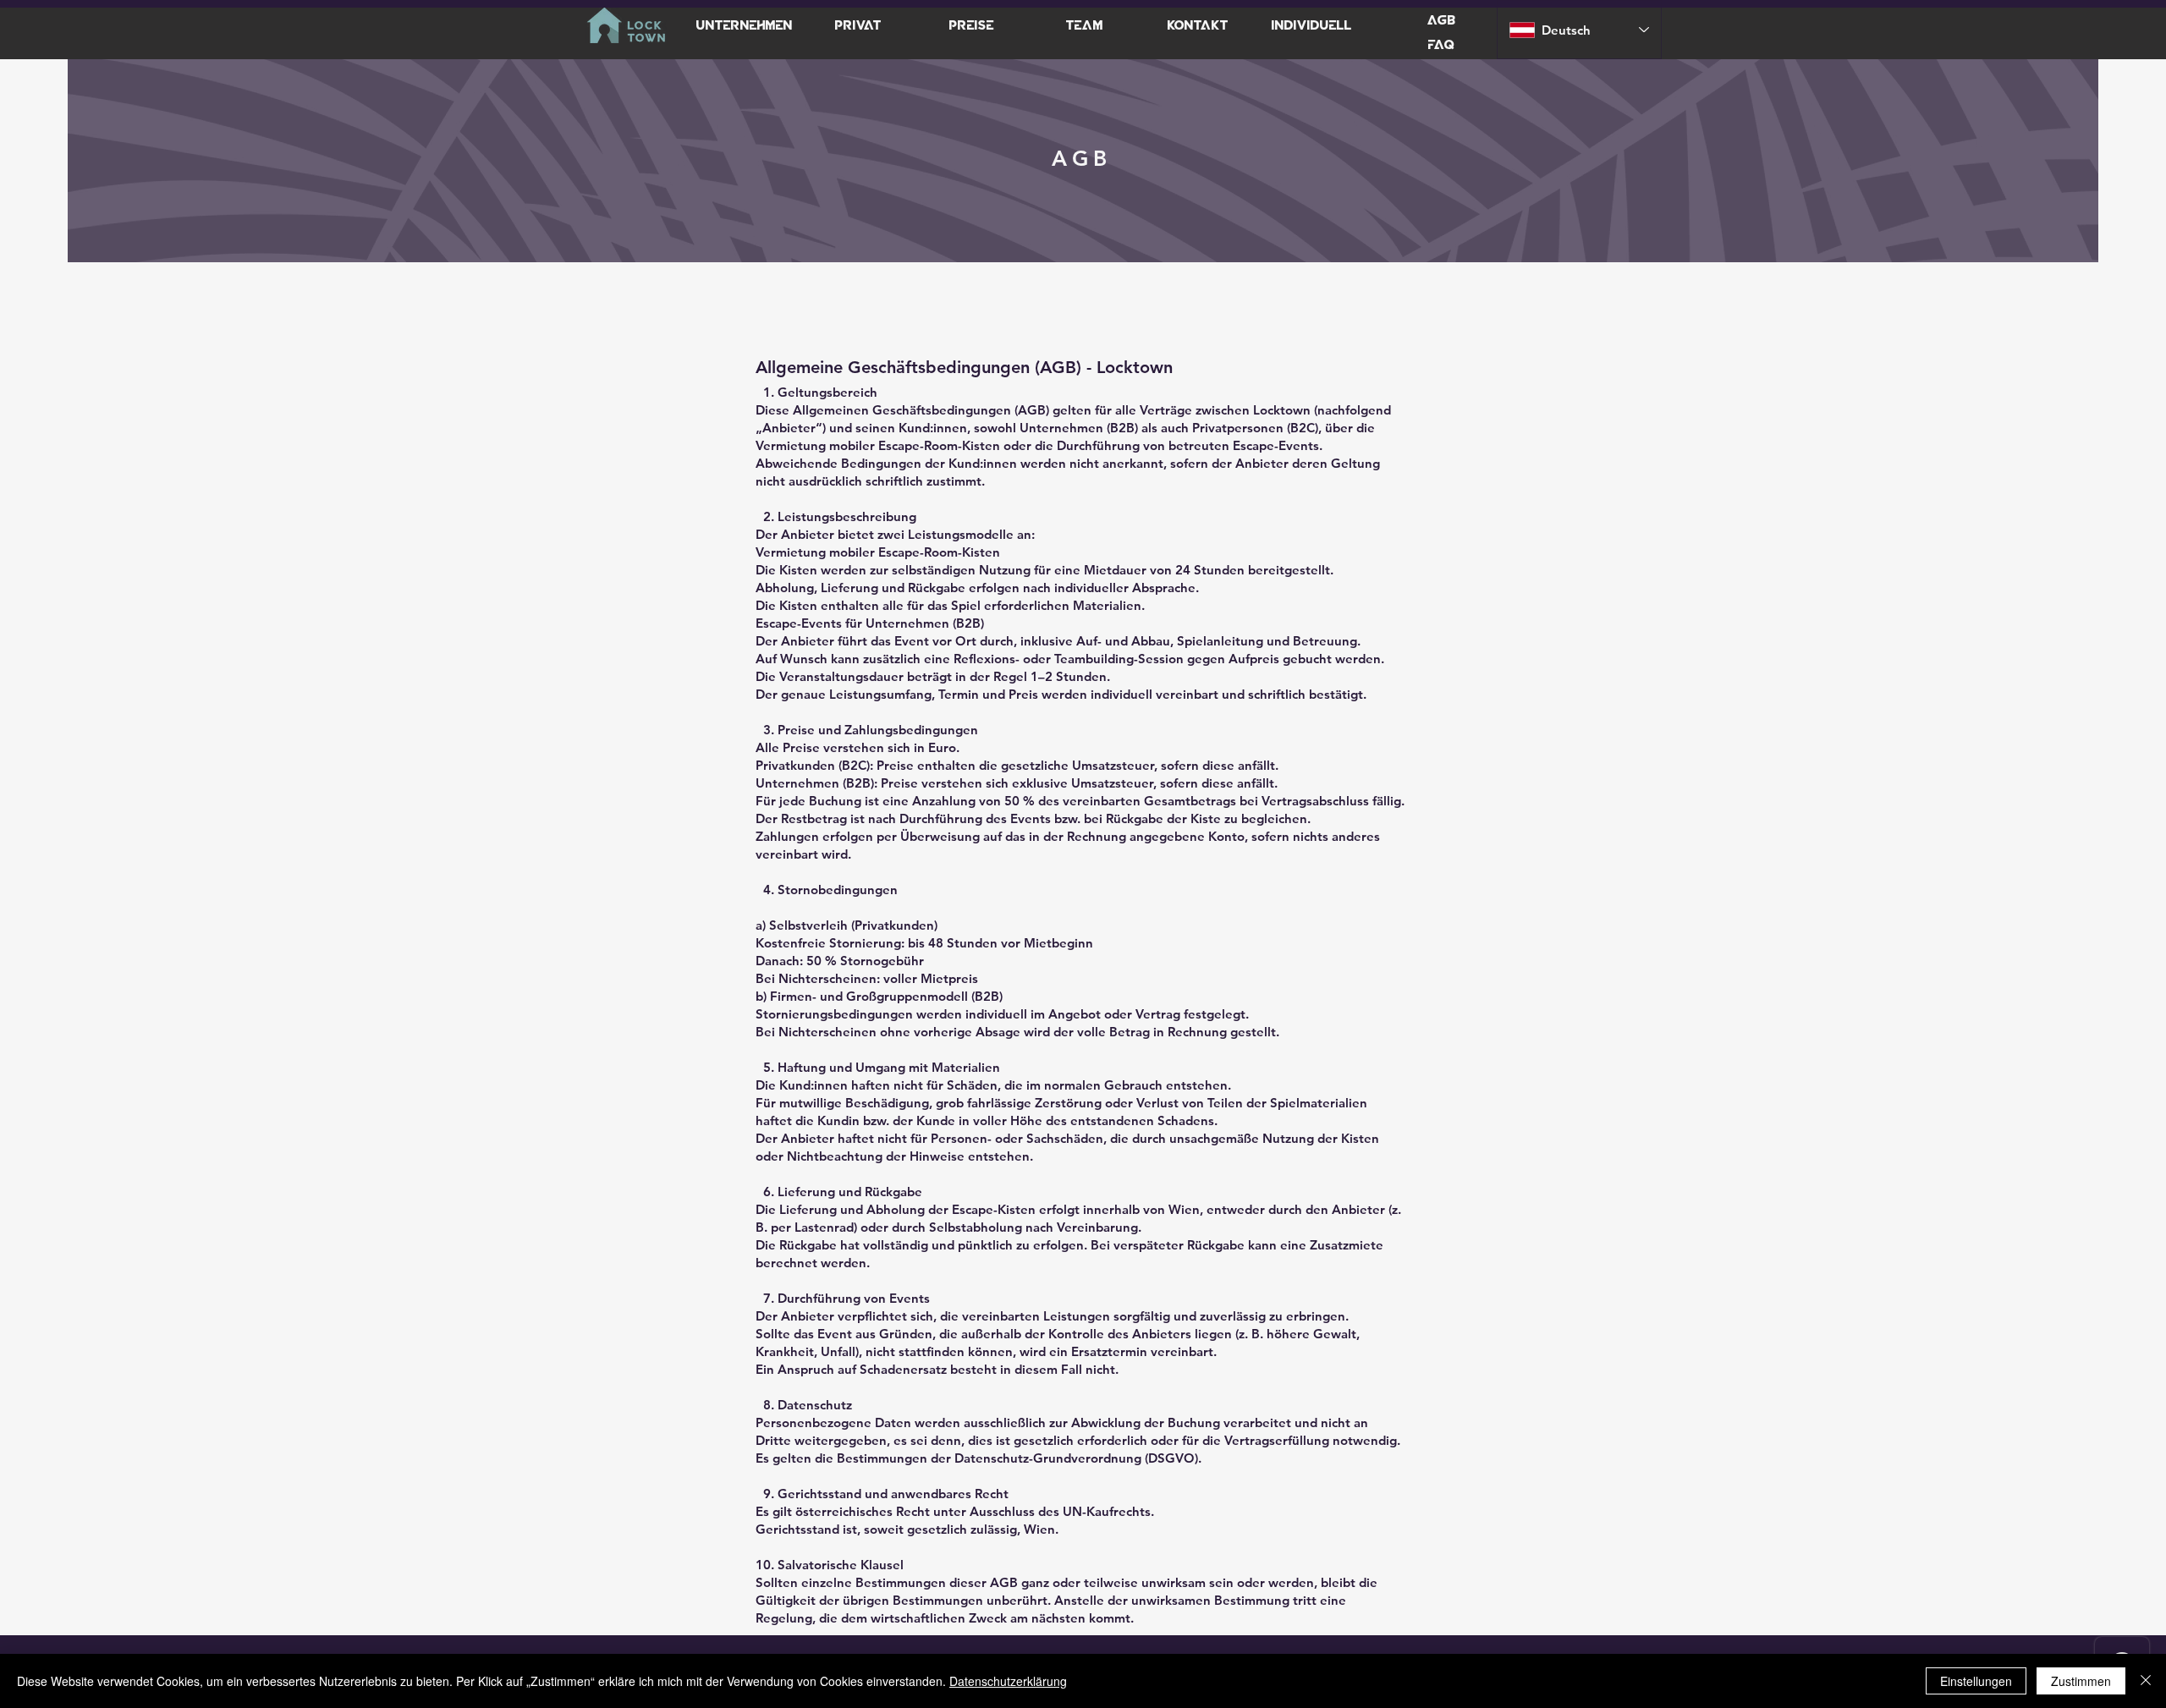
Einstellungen (1976, 1681)
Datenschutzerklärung (1008, 1681)
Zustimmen (2081, 1681)
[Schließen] (2146, 1681)
